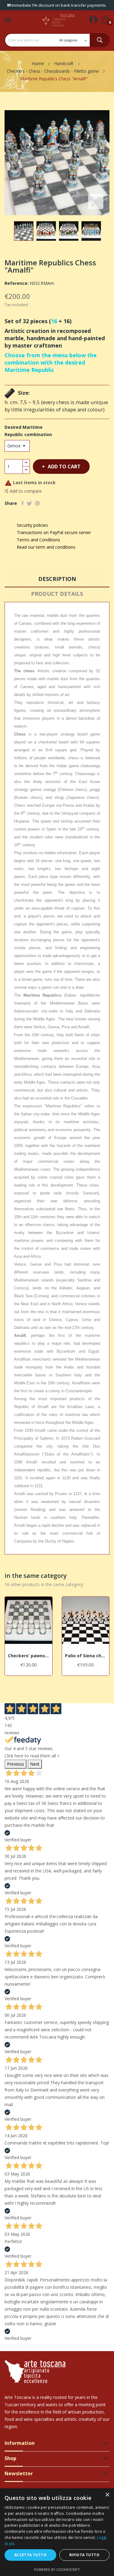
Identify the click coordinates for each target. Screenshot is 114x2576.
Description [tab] (57, 579)
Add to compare (26, 491)
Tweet (29, 503)
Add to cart (64, 467)
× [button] (107, 2495)
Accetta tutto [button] (30, 2555)
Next (35, 1764)
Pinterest (37, 503)
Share (23, 503)
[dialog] (57, 2532)
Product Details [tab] (57, 594)
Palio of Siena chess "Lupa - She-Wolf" (86, 1656)
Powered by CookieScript (57, 2569)
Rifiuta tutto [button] (84, 2555)
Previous (16, 1764)
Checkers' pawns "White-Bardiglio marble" (29, 1656)
